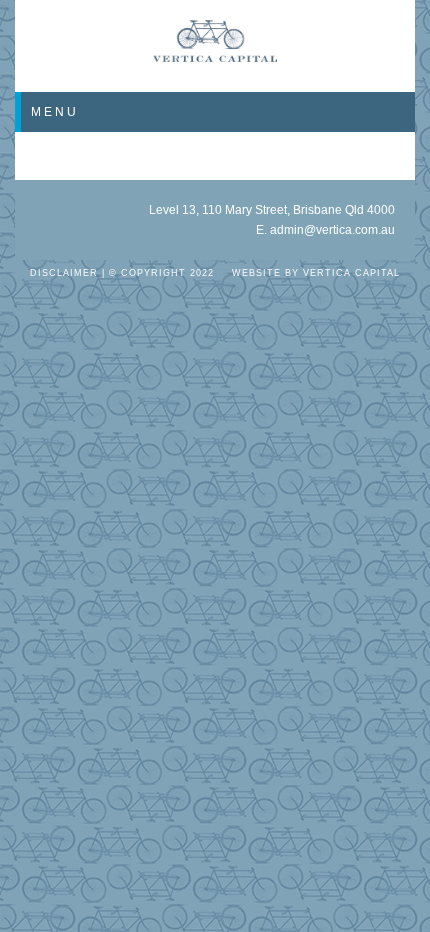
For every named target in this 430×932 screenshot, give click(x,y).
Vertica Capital (351, 273)
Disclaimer (64, 273)
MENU (55, 112)
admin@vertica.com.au (332, 230)
